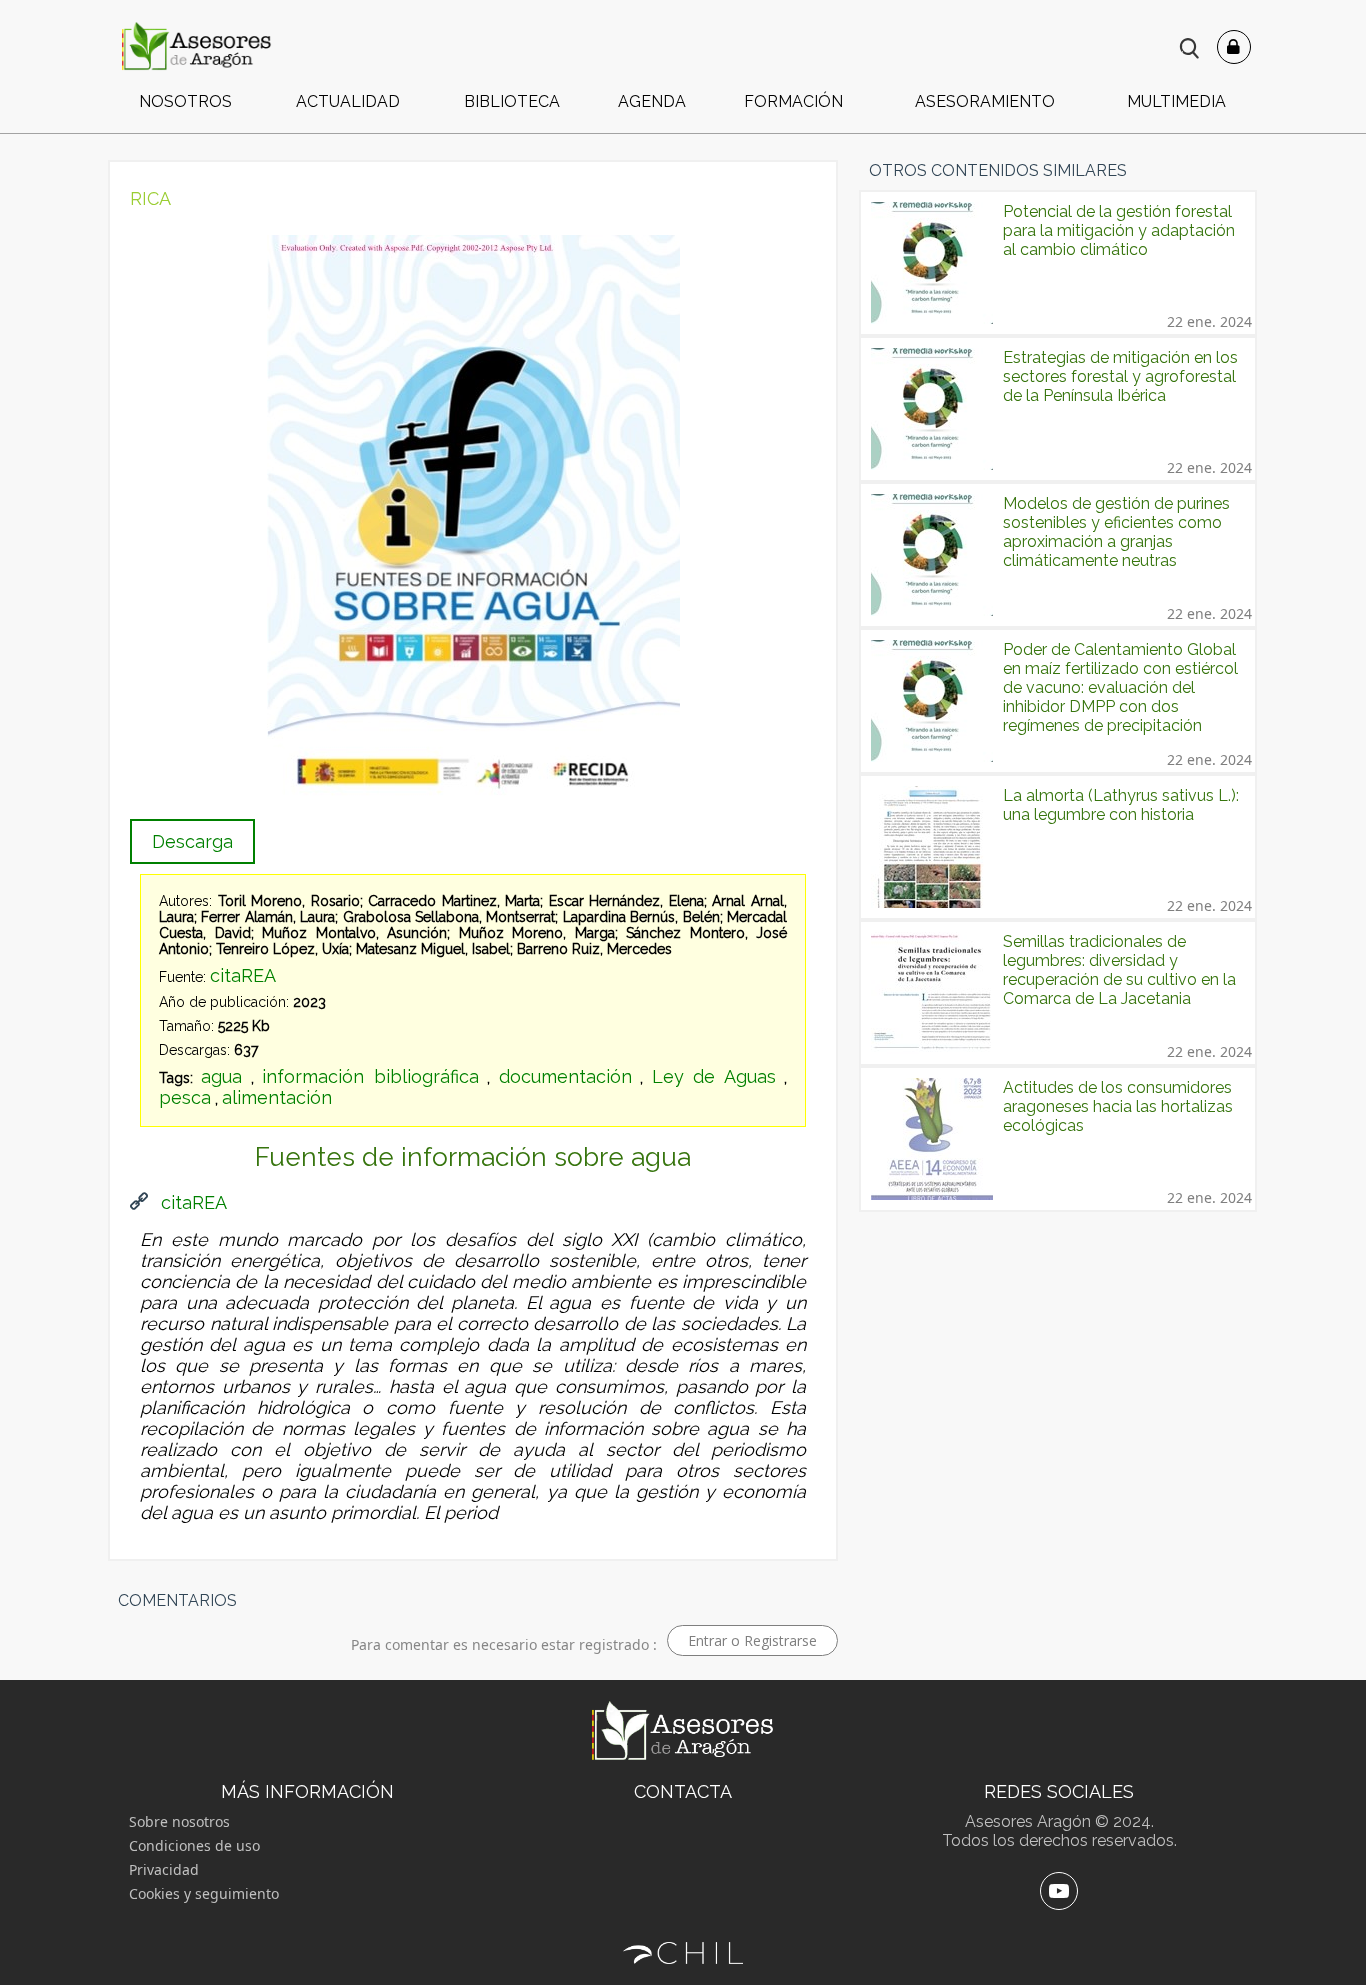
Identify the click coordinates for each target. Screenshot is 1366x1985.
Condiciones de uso (194, 1845)
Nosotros (185, 101)
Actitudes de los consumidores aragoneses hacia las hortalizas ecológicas (1118, 1106)
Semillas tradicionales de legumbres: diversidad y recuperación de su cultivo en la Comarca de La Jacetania (1119, 970)
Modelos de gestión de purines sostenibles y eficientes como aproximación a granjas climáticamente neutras (1116, 532)
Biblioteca (512, 101)
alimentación (277, 1097)
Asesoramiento (985, 101)
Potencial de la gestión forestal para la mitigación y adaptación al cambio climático (1119, 230)
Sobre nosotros (179, 1821)
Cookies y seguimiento (204, 1893)
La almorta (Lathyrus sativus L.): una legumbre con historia (1121, 805)
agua (221, 1076)
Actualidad (348, 101)
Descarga (192, 841)
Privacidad (164, 1869)
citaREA (243, 975)
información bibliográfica (370, 1076)
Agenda (652, 101)
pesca (185, 1097)
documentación (565, 1076)
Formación (793, 101)
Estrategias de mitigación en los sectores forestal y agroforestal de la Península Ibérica (1120, 376)
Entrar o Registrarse (752, 1640)
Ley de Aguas (714, 1076)
